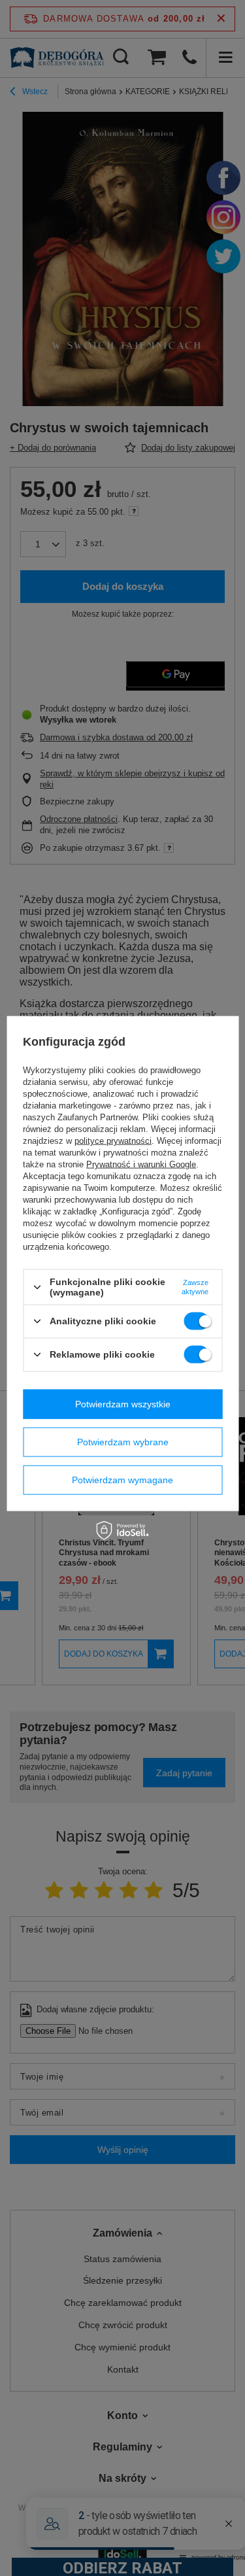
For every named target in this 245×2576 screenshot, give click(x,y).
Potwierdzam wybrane (123, 1442)
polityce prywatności (113, 1141)
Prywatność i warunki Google (141, 1164)
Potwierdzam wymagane (122, 1480)
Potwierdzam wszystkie (123, 1404)
